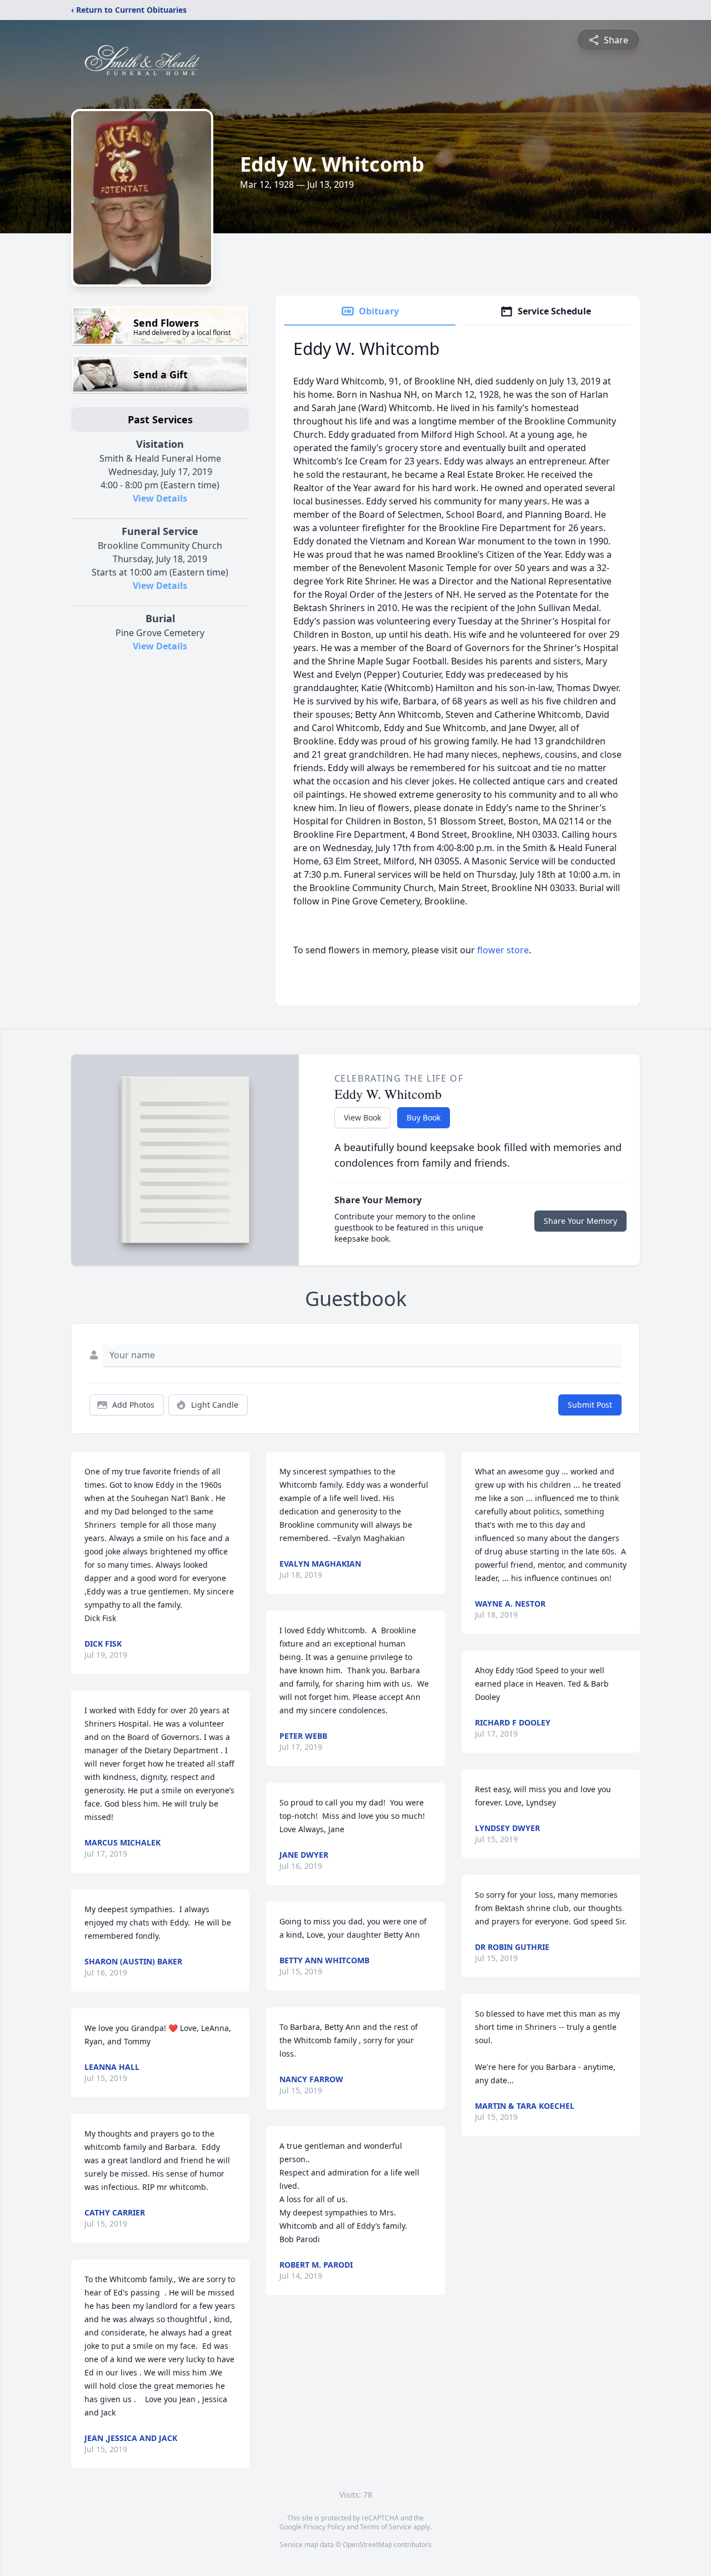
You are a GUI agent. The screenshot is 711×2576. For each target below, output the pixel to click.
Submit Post (590, 1405)
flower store (503, 950)
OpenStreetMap (367, 2545)
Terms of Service (386, 2527)
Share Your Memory (580, 1221)
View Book (362, 1117)
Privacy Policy (324, 2527)
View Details (160, 498)
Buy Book (424, 1117)
